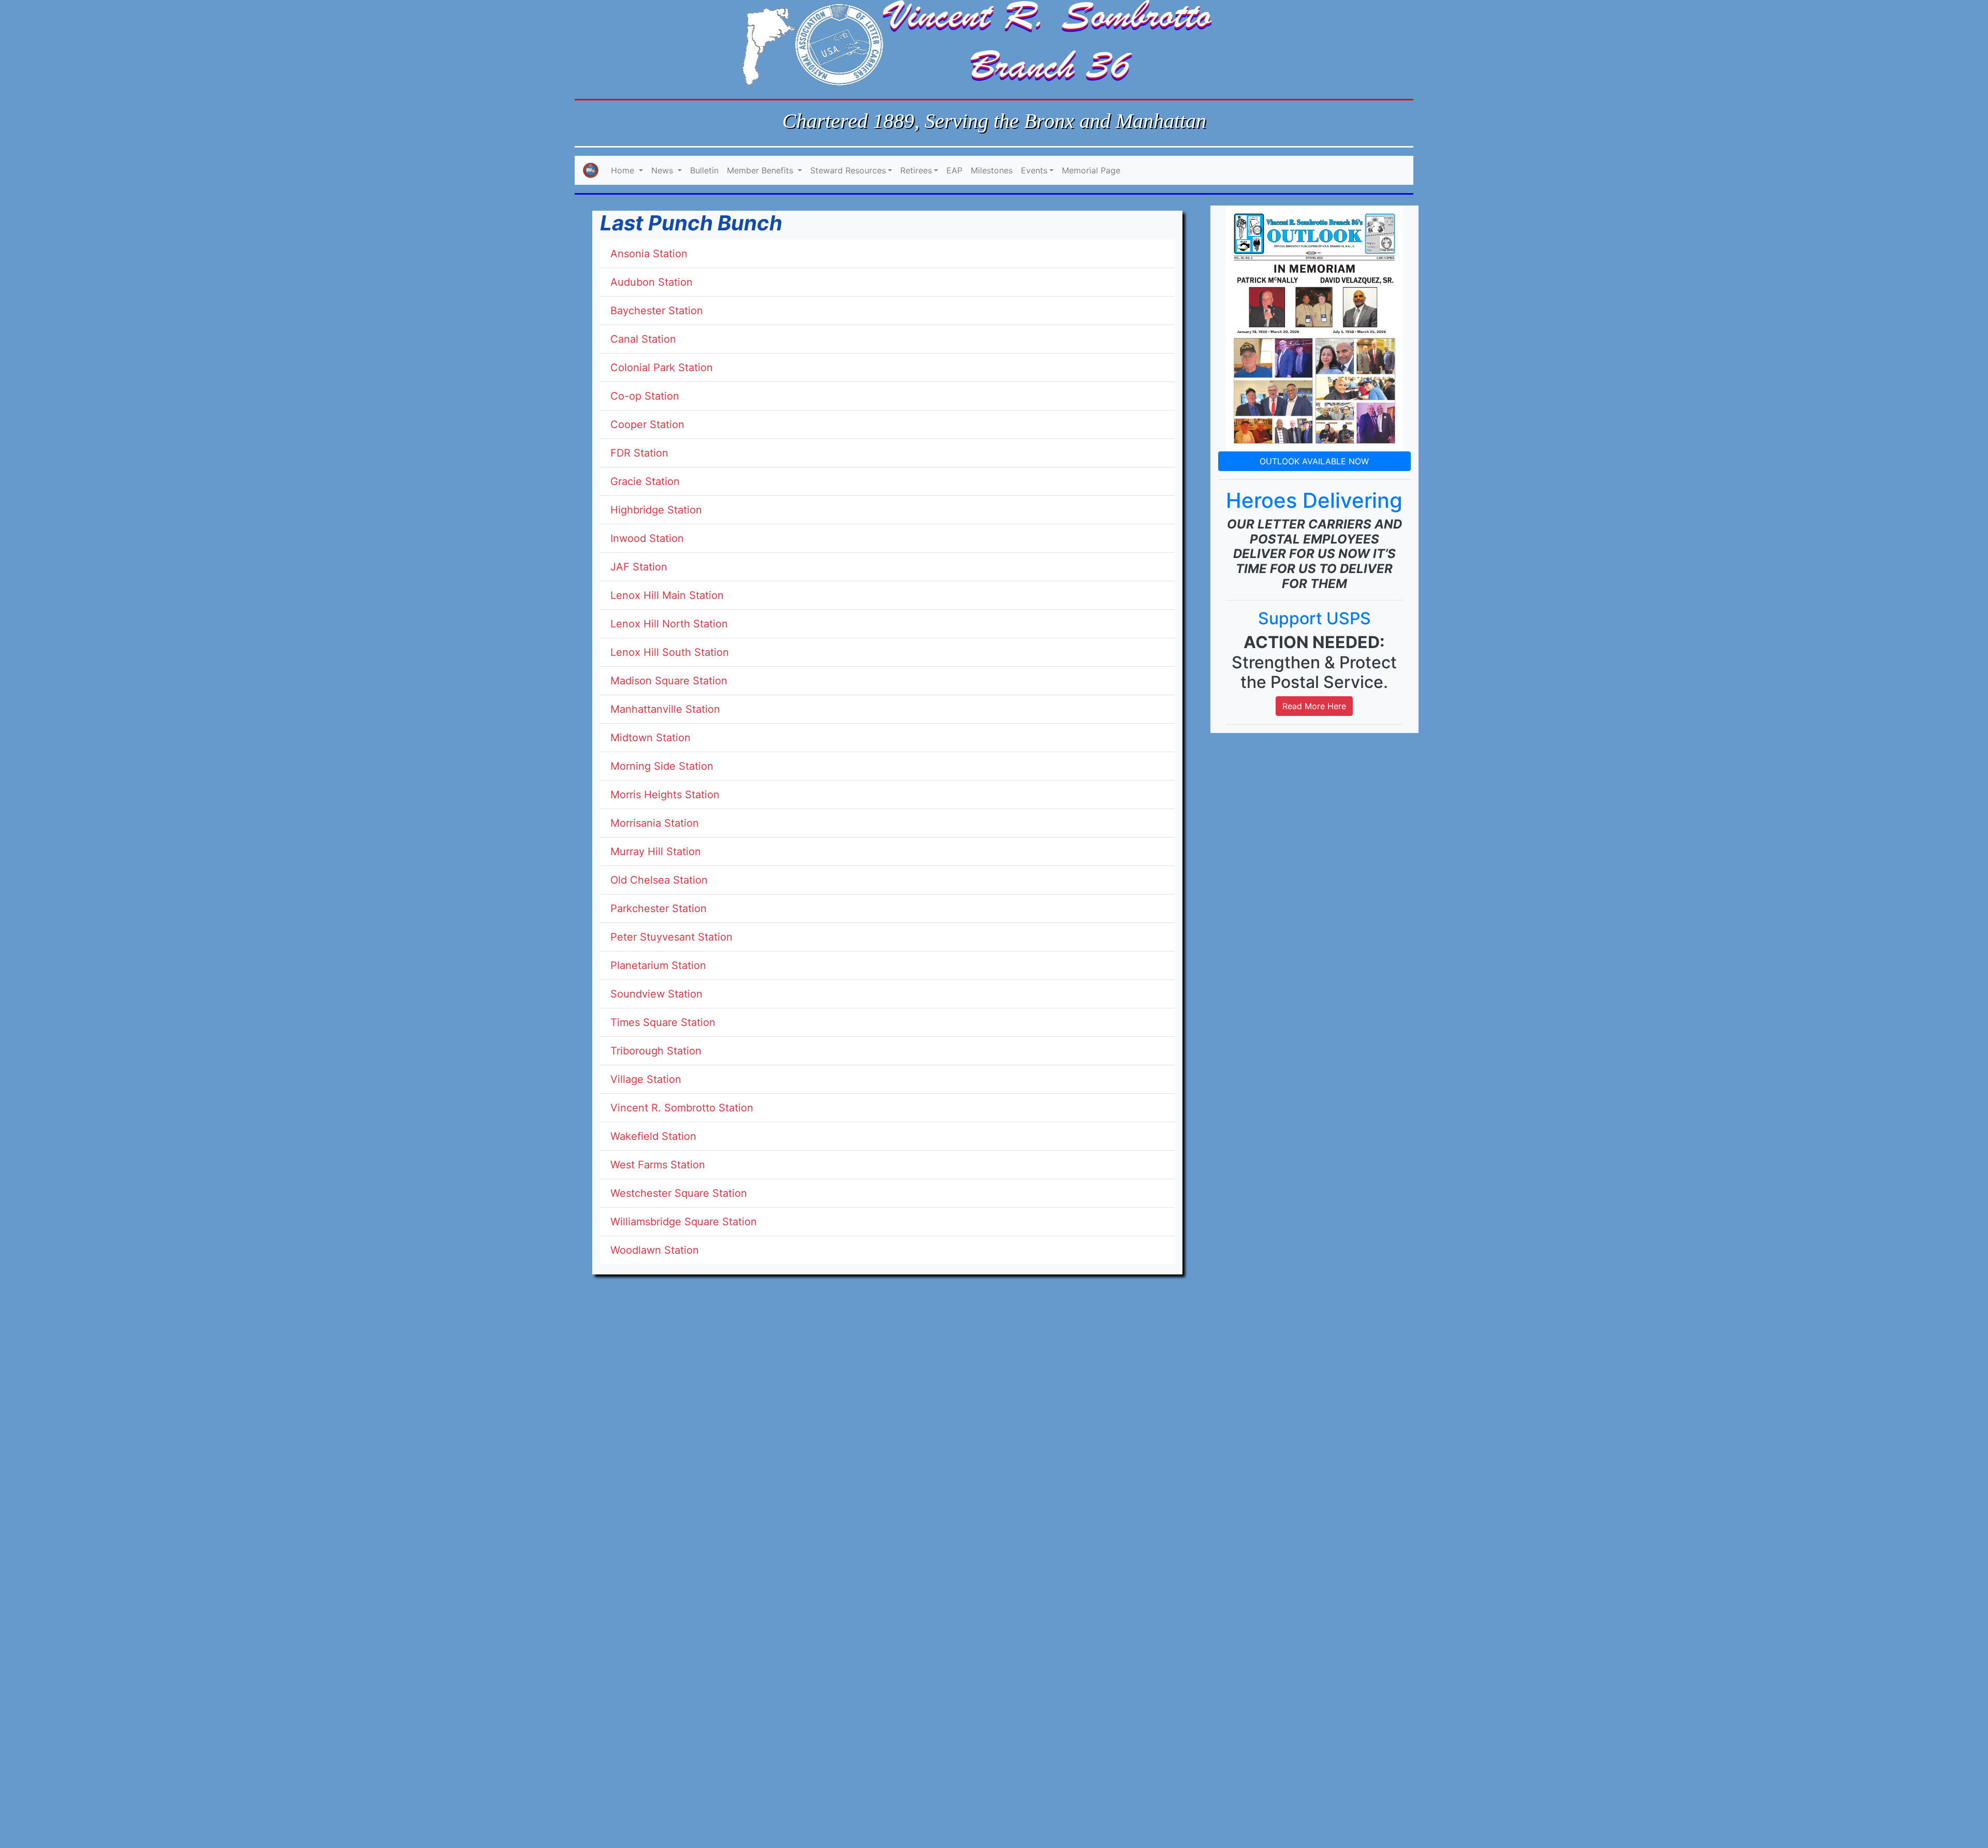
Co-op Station (645, 396)
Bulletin (704, 170)
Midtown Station (651, 738)
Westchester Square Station (679, 1193)
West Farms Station (658, 1165)
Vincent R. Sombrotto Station (682, 1108)
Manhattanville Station (665, 709)
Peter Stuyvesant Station (671, 937)
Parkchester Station (659, 908)
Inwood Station (647, 538)
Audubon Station (652, 282)
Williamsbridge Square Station (684, 1222)
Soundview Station (656, 994)
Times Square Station (663, 1022)
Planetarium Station (658, 965)
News (663, 170)
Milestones (992, 170)
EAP (954, 170)
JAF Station (639, 567)
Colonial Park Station (662, 368)
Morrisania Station (655, 823)
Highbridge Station (656, 510)
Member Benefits (761, 170)
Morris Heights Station (665, 795)
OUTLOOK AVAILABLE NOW (1314, 461)
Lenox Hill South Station (670, 652)
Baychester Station (657, 311)
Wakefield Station (653, 1136)
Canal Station (643, 339)
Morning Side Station (662, 766)
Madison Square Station (669, 681)
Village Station (646, 1079)
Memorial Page (1091, 170)
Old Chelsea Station (659, 880)
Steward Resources (848, 170)
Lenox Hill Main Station (667, 595)
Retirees (916, 170)
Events (1034, 170)
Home (624, 170)
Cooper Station (647, 424)
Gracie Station (645, 481)
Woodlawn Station (655, 1250)
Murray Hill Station (656, 852)
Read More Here (1314, 706)
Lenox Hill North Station (669, 624)
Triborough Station (656, 1051)
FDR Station (639, 453)
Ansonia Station (649, 254)
